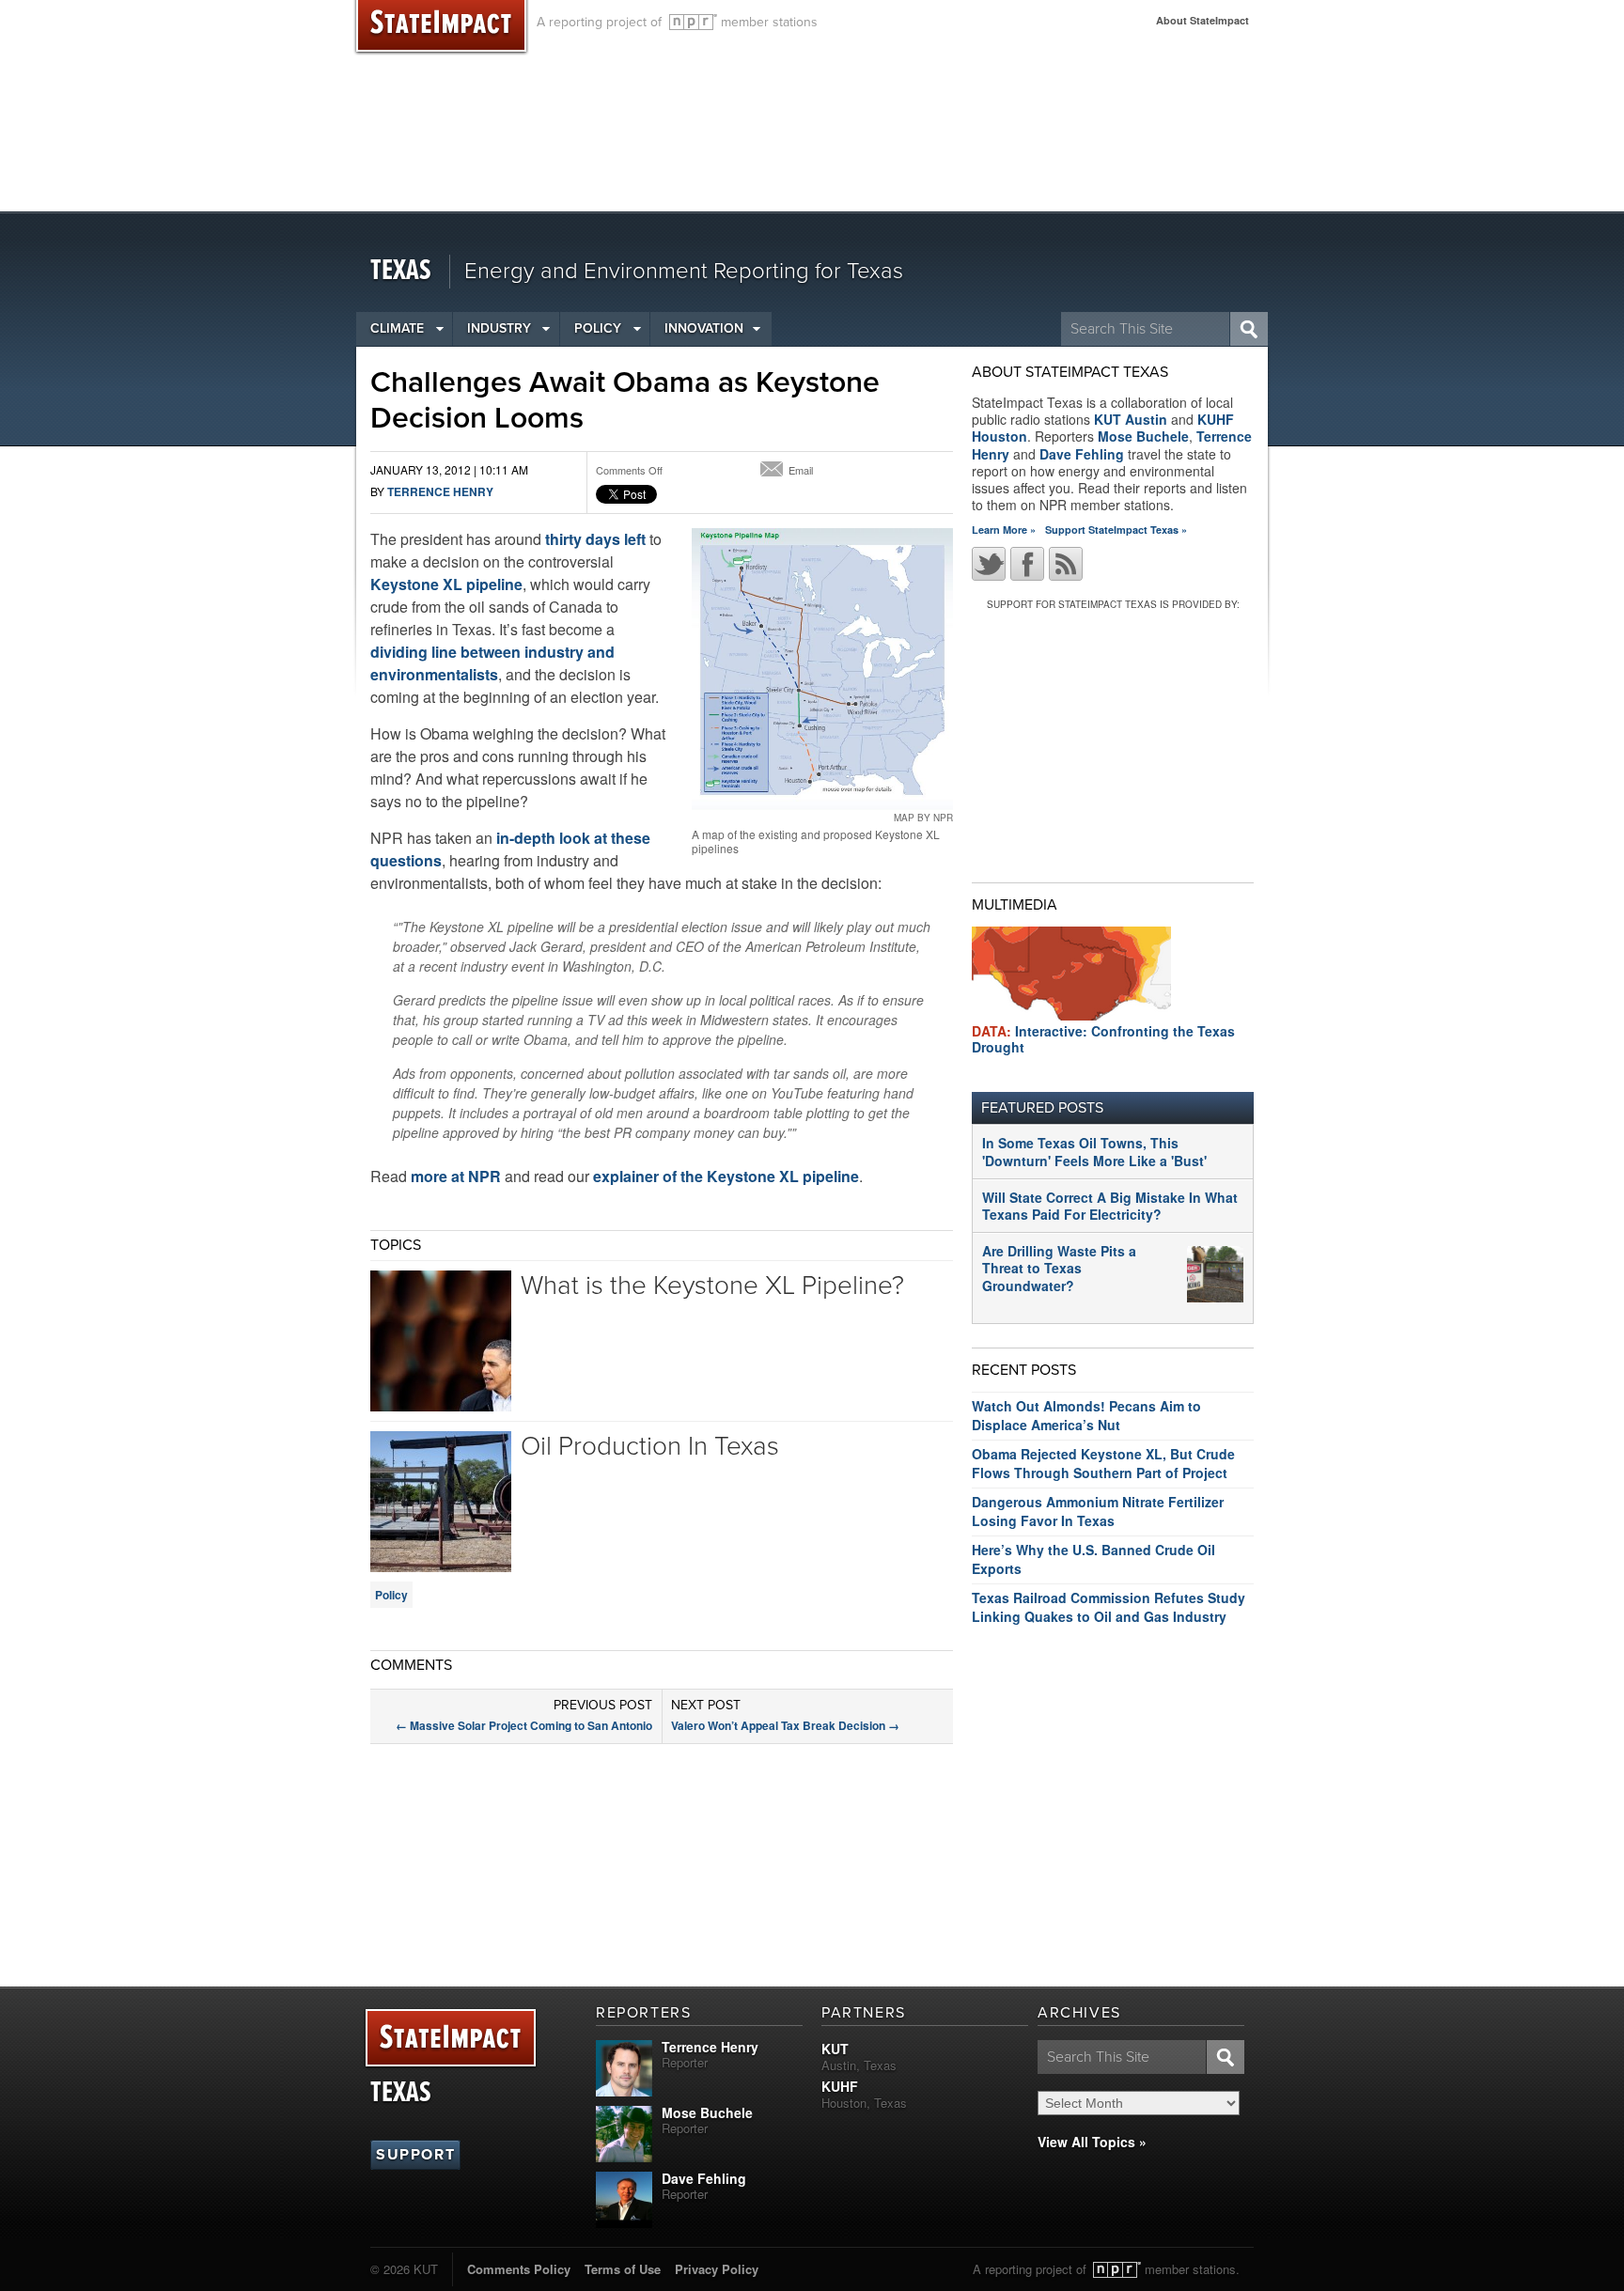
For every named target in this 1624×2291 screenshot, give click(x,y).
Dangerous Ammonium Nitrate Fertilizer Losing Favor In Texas (1098, 1511)
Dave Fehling (1082, 454)
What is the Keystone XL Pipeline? (712, 1286)
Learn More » (1004, 530)
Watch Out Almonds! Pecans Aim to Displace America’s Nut (1086, 1415)
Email (801, 470)
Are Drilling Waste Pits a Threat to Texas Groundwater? (1059, 1268)
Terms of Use (623, 2269)
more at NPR (456, 1176)
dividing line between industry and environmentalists (492, 663)
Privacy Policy (717, 2269)
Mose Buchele (1143, 436)
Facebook (1027, 564)
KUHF (840, 2086)
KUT (835, 2049)
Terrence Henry (440, 491)
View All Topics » (1092, 2142)
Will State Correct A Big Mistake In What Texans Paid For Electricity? (1110, 1206)
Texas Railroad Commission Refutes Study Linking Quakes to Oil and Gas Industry (1109, 1607)
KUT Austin (1131, 419)
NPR (693, 22)
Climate (397, 328)
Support (415, 2155)
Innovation (704, 328)
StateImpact (451, 2039)
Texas (401, 271)
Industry (499, 328)
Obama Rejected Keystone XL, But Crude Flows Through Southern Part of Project (1103, 1463)
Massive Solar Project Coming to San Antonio (524, 1725)
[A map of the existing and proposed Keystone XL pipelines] (822, 669)
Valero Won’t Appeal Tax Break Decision (785, 1725)
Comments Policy (519, 2269)
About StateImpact (1202, 20)
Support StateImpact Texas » (1116, 530)
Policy (598, 328)
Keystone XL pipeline (446, 584)
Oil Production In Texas (650, 1446)
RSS (1066, 564)
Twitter (989, 564)
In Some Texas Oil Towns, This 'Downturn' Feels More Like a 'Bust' (1094, 1151)
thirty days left (595, 539)
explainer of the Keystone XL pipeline (726, 1176)
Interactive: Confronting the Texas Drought (1103, 1039)
